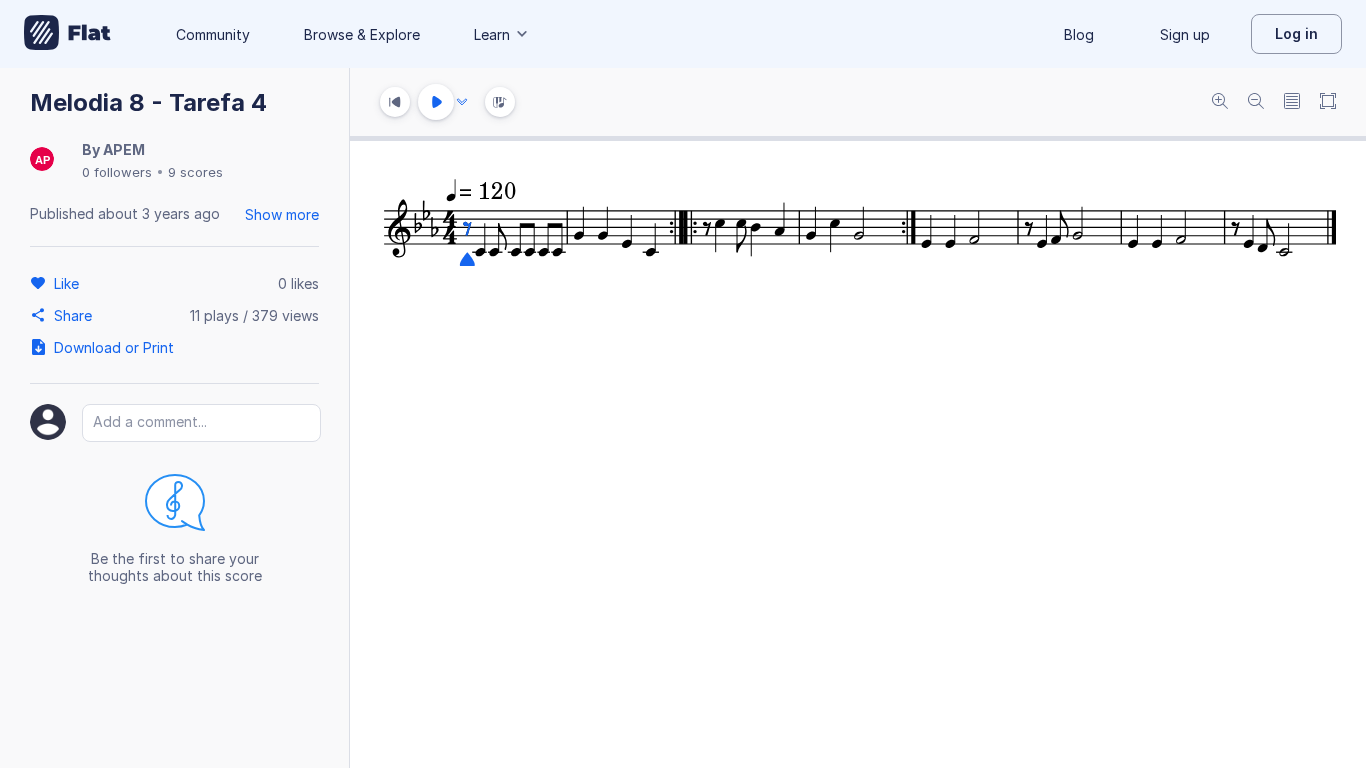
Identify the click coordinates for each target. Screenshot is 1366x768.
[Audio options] (462, 102)
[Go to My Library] (67, 34)
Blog (1079, 34)
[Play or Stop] (436, 102)
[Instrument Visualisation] (500, 102)
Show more (282, 214)
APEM (124, 149)
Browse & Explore (362, 34)
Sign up (1185, 34)
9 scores (195, 172)
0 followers (117, 172)
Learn (492, 34)
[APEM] (42, 160)
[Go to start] (395, 102)
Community (213, 34)
